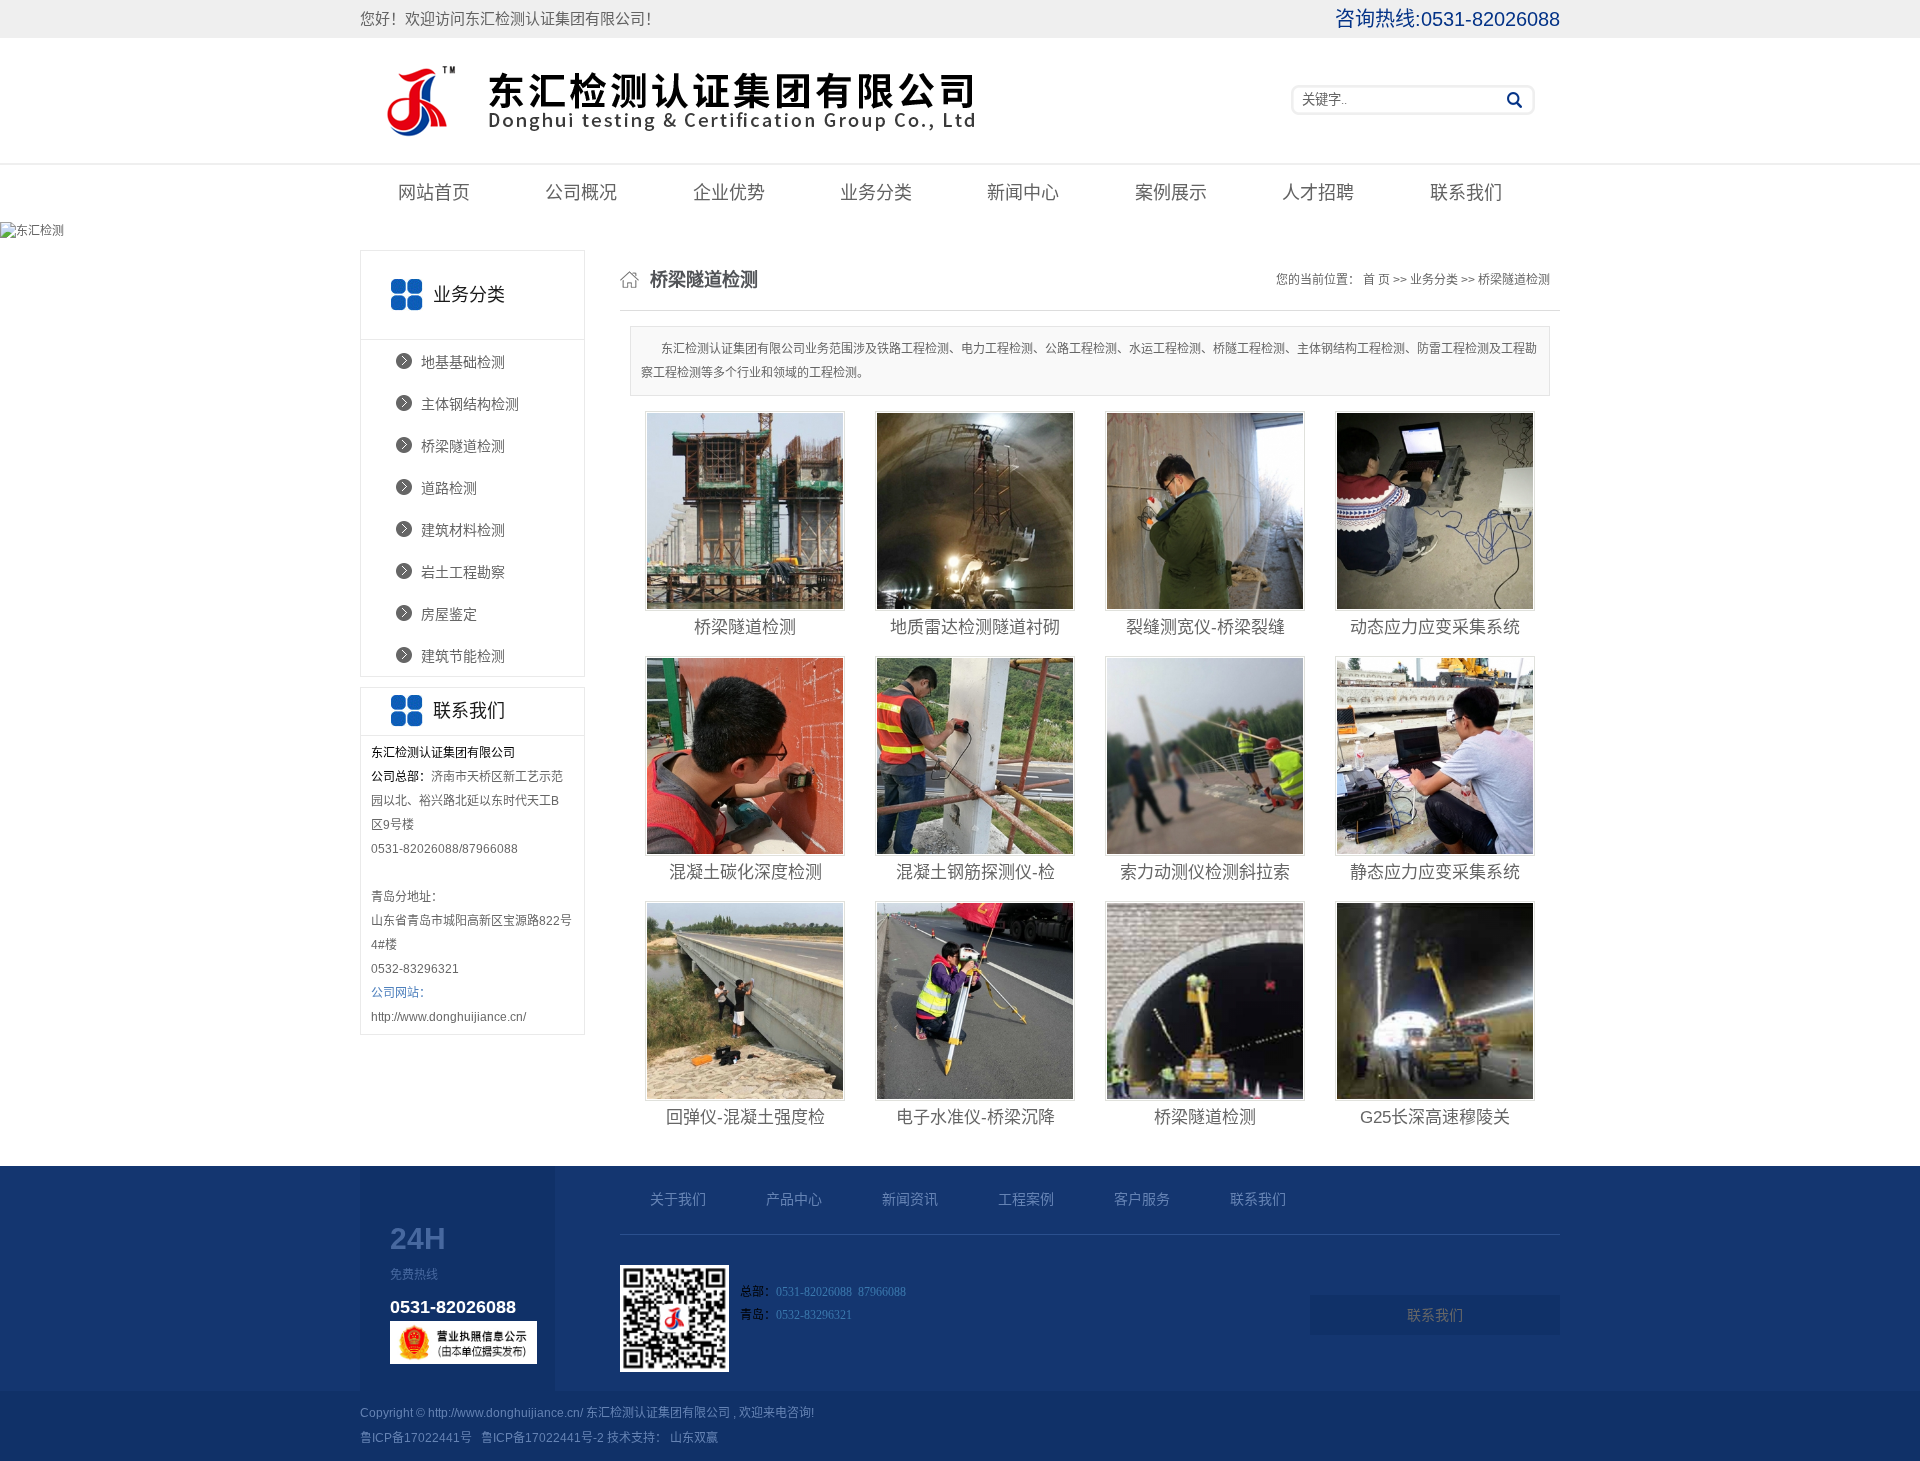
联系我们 (1466, 193)
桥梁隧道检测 (463, 446)
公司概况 (581, 193)
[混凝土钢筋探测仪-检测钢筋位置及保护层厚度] (975, 756)
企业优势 (729, 193)
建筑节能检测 (463, 656)
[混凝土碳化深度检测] (745, 756)
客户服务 (1142, 1199)
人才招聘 (1318, 193)
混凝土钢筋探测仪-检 (975, 872)
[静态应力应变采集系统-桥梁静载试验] (1435, 756)
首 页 (1376, 280)
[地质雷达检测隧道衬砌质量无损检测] (975, 511)
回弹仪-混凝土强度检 (745, 1117)
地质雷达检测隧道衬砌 (975, 627)
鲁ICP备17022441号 (416, 1438)
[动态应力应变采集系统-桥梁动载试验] (1435, 511)
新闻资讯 (910, 1199)
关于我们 (678, 1199)
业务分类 (876, 193)
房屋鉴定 (449, 614)
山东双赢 (694, 1438)
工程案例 (1026, 1199)
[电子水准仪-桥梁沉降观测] (975, 1001)
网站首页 (434, 193)
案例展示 (1171, 193)
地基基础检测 (463, 362)
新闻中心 (1023, 193)
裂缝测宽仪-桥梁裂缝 (1205, 627)
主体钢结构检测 (470, 404)
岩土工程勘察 (463, 572)
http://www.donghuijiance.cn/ (448, 1017)
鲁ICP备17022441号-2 (542, 1438)
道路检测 (449, 488)
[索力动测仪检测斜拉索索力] (1205, 756)
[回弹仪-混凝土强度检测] (745, 1001)
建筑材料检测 (463, 530)
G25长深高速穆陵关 (1435, 1117)
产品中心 (794, 1199)
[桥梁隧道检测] (745, 511)
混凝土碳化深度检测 (745, 872)
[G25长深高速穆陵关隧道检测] (1435, 1001)
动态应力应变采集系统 (1435, 627)
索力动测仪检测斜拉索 (1205, 872)
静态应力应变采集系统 (1435, 872)
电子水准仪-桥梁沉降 (975, 1117)
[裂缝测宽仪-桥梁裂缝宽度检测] (1205, 511)
